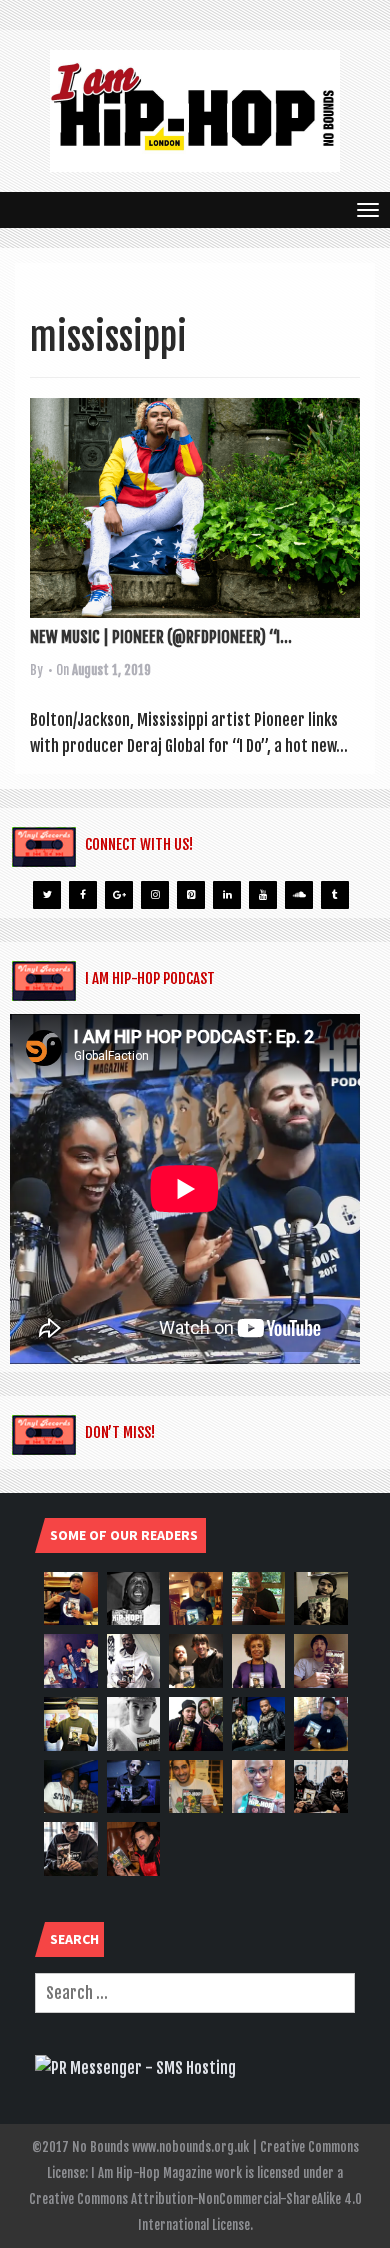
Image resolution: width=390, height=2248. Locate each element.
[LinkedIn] (227, 895)
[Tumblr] (335, 895)
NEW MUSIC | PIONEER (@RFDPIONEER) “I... (161, 637)
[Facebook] (83, 895)
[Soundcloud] (299, 895)
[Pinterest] (191, 895)
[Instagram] (155, 895)
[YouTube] (263, 895)
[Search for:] (195, 1993)
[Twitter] (47, 895)
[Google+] (119, 895)
